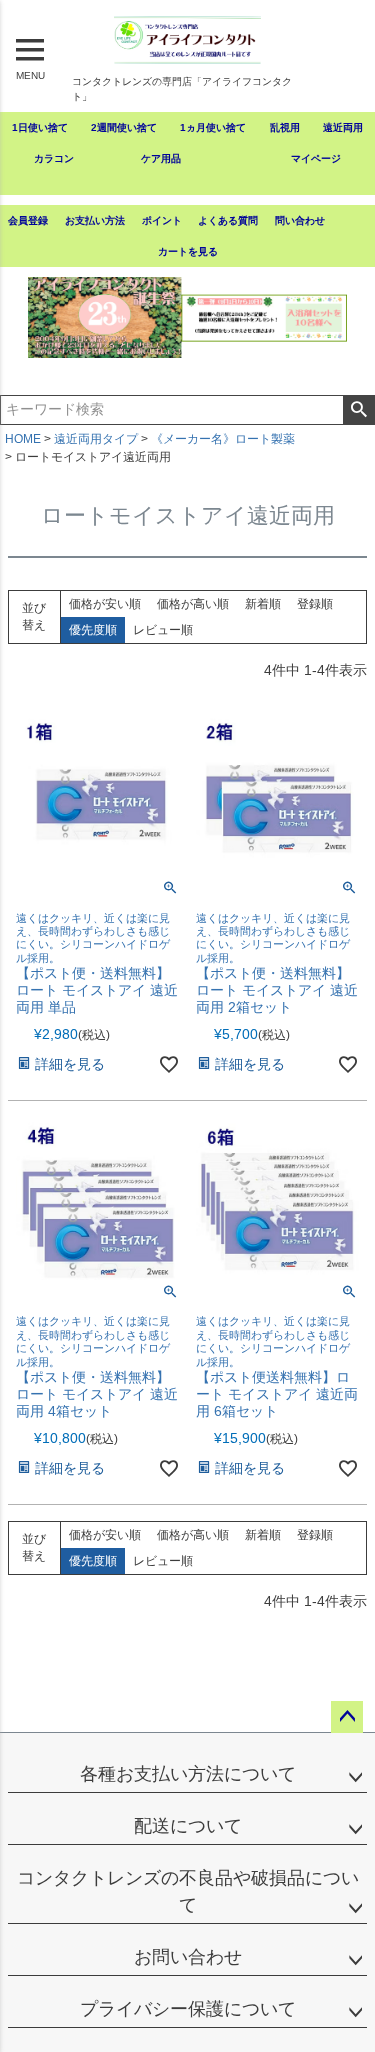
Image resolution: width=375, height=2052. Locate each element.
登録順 (315, 604)
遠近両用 (343, 127)
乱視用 (285, 127)
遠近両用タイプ (96, 439)
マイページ (316, 158)
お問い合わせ (188, 1957)
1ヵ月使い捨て (213, 127)
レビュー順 (163, 630)
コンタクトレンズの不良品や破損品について (188, 1891)
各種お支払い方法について (188, 1774)
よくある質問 (228, 220)
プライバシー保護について (188, 2009)
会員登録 (28, 220)
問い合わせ (300, 220)
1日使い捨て (40, 127)
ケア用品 (161, 158)
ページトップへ (347, 1717)
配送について (188, 1826)
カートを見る (188, 251)
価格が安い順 (105, 604)
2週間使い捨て (124, 127)
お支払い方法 (95, 220)
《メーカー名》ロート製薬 (223, 439)
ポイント (162, 220)
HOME (23, 439)
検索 (358, 410)
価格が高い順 (193, 604)
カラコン (54, 158)
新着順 (263, 604)
